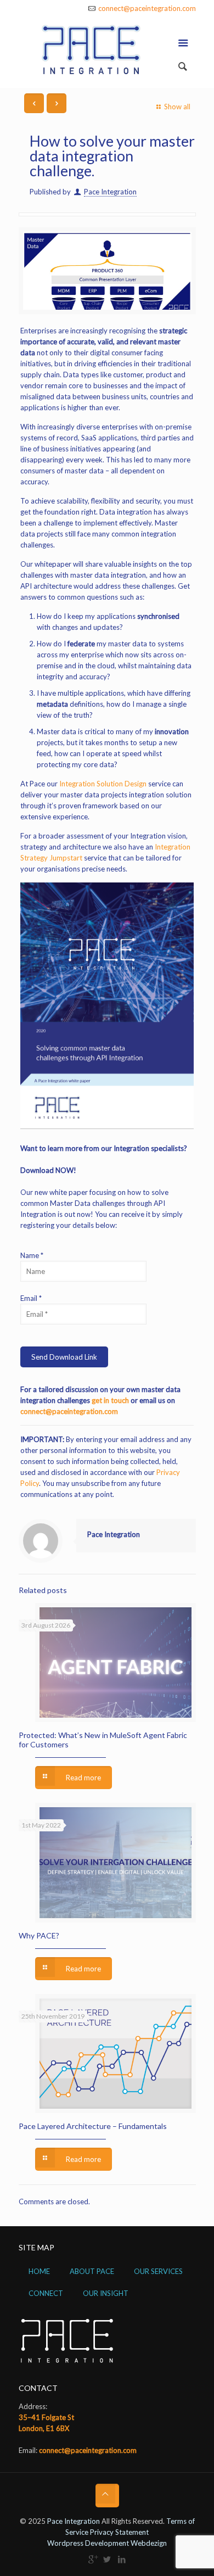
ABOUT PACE (92, 2271)
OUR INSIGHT (106, 2293)
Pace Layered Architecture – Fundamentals (93, 2126)
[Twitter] (107, 2559)
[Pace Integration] (107, 52)
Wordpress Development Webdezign (107, 2543)
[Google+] (92, 2559)
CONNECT (46, 2293)
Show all (177, 107)
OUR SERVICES (158, 2271)
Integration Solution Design (103, 784)
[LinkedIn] (122, 2559)
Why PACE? (39, 1935)
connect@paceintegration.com (147, 8)
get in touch (110, 1400)
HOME (39, 2271)
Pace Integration (110, 192)
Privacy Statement (119, 2532)
